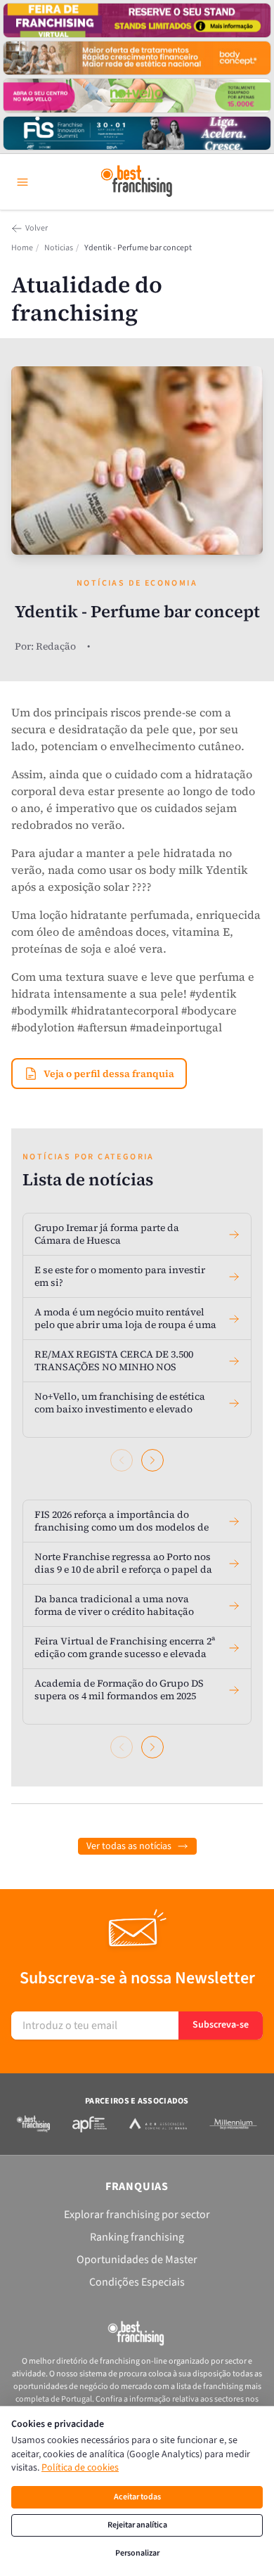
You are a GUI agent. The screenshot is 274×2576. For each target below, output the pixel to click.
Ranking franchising (137, 2237)
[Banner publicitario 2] (137, 58)
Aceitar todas (137, 2497)
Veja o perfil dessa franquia (109, 1074)
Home (22, 248)
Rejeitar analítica (137, 2525)
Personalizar (137, 2553)
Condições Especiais (137, 2282)
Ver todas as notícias (129, 1846)
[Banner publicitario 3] (137, 96)
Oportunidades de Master (137, 2260)
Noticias (59, 248)
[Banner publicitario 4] (137, 134)
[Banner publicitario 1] (137, 20)
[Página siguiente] (152, 1460)
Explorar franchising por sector (137, 2215)
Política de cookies (80, 2468)
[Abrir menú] (22, 182)
